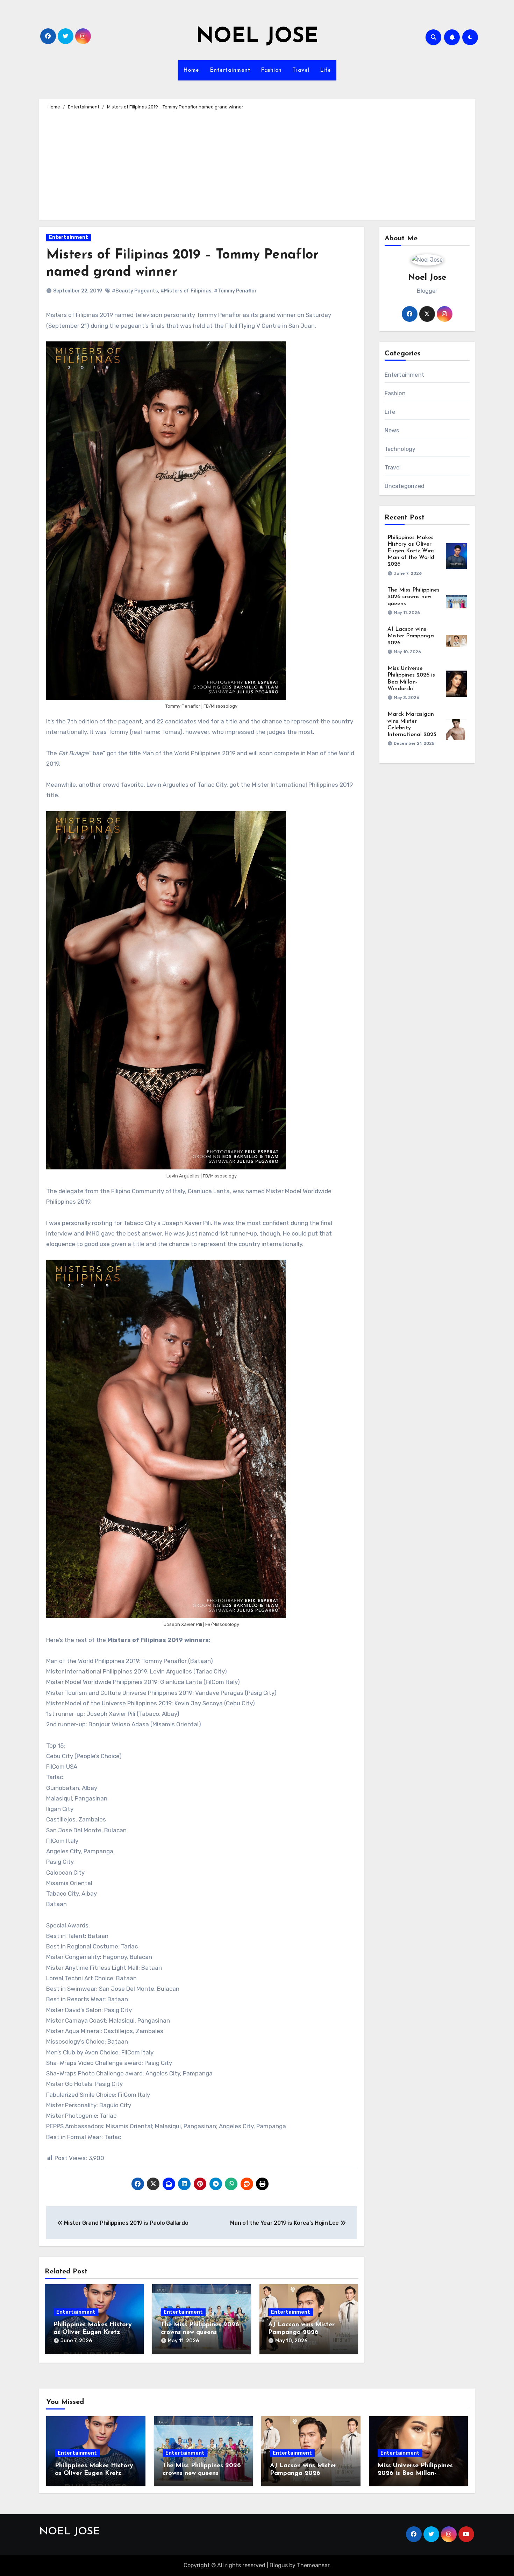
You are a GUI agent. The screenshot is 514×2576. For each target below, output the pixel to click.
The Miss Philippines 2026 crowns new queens (413, 597)
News (392, 430)
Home (191, 70)
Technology (400, 449)
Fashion (271, 70)
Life (326, 70)
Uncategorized (405, 486)
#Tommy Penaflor (235, 291)
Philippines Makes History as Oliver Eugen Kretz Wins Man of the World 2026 (411, 551)
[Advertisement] (258, 164)
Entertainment (230, 70)
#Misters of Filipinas (186, 291)
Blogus (279, 2565)
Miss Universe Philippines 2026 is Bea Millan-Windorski (415, 2473)
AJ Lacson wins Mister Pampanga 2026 (411, 636)
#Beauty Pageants (135, 291)
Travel (301, 70)
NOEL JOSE (257, 37)
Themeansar (313, 2565)
